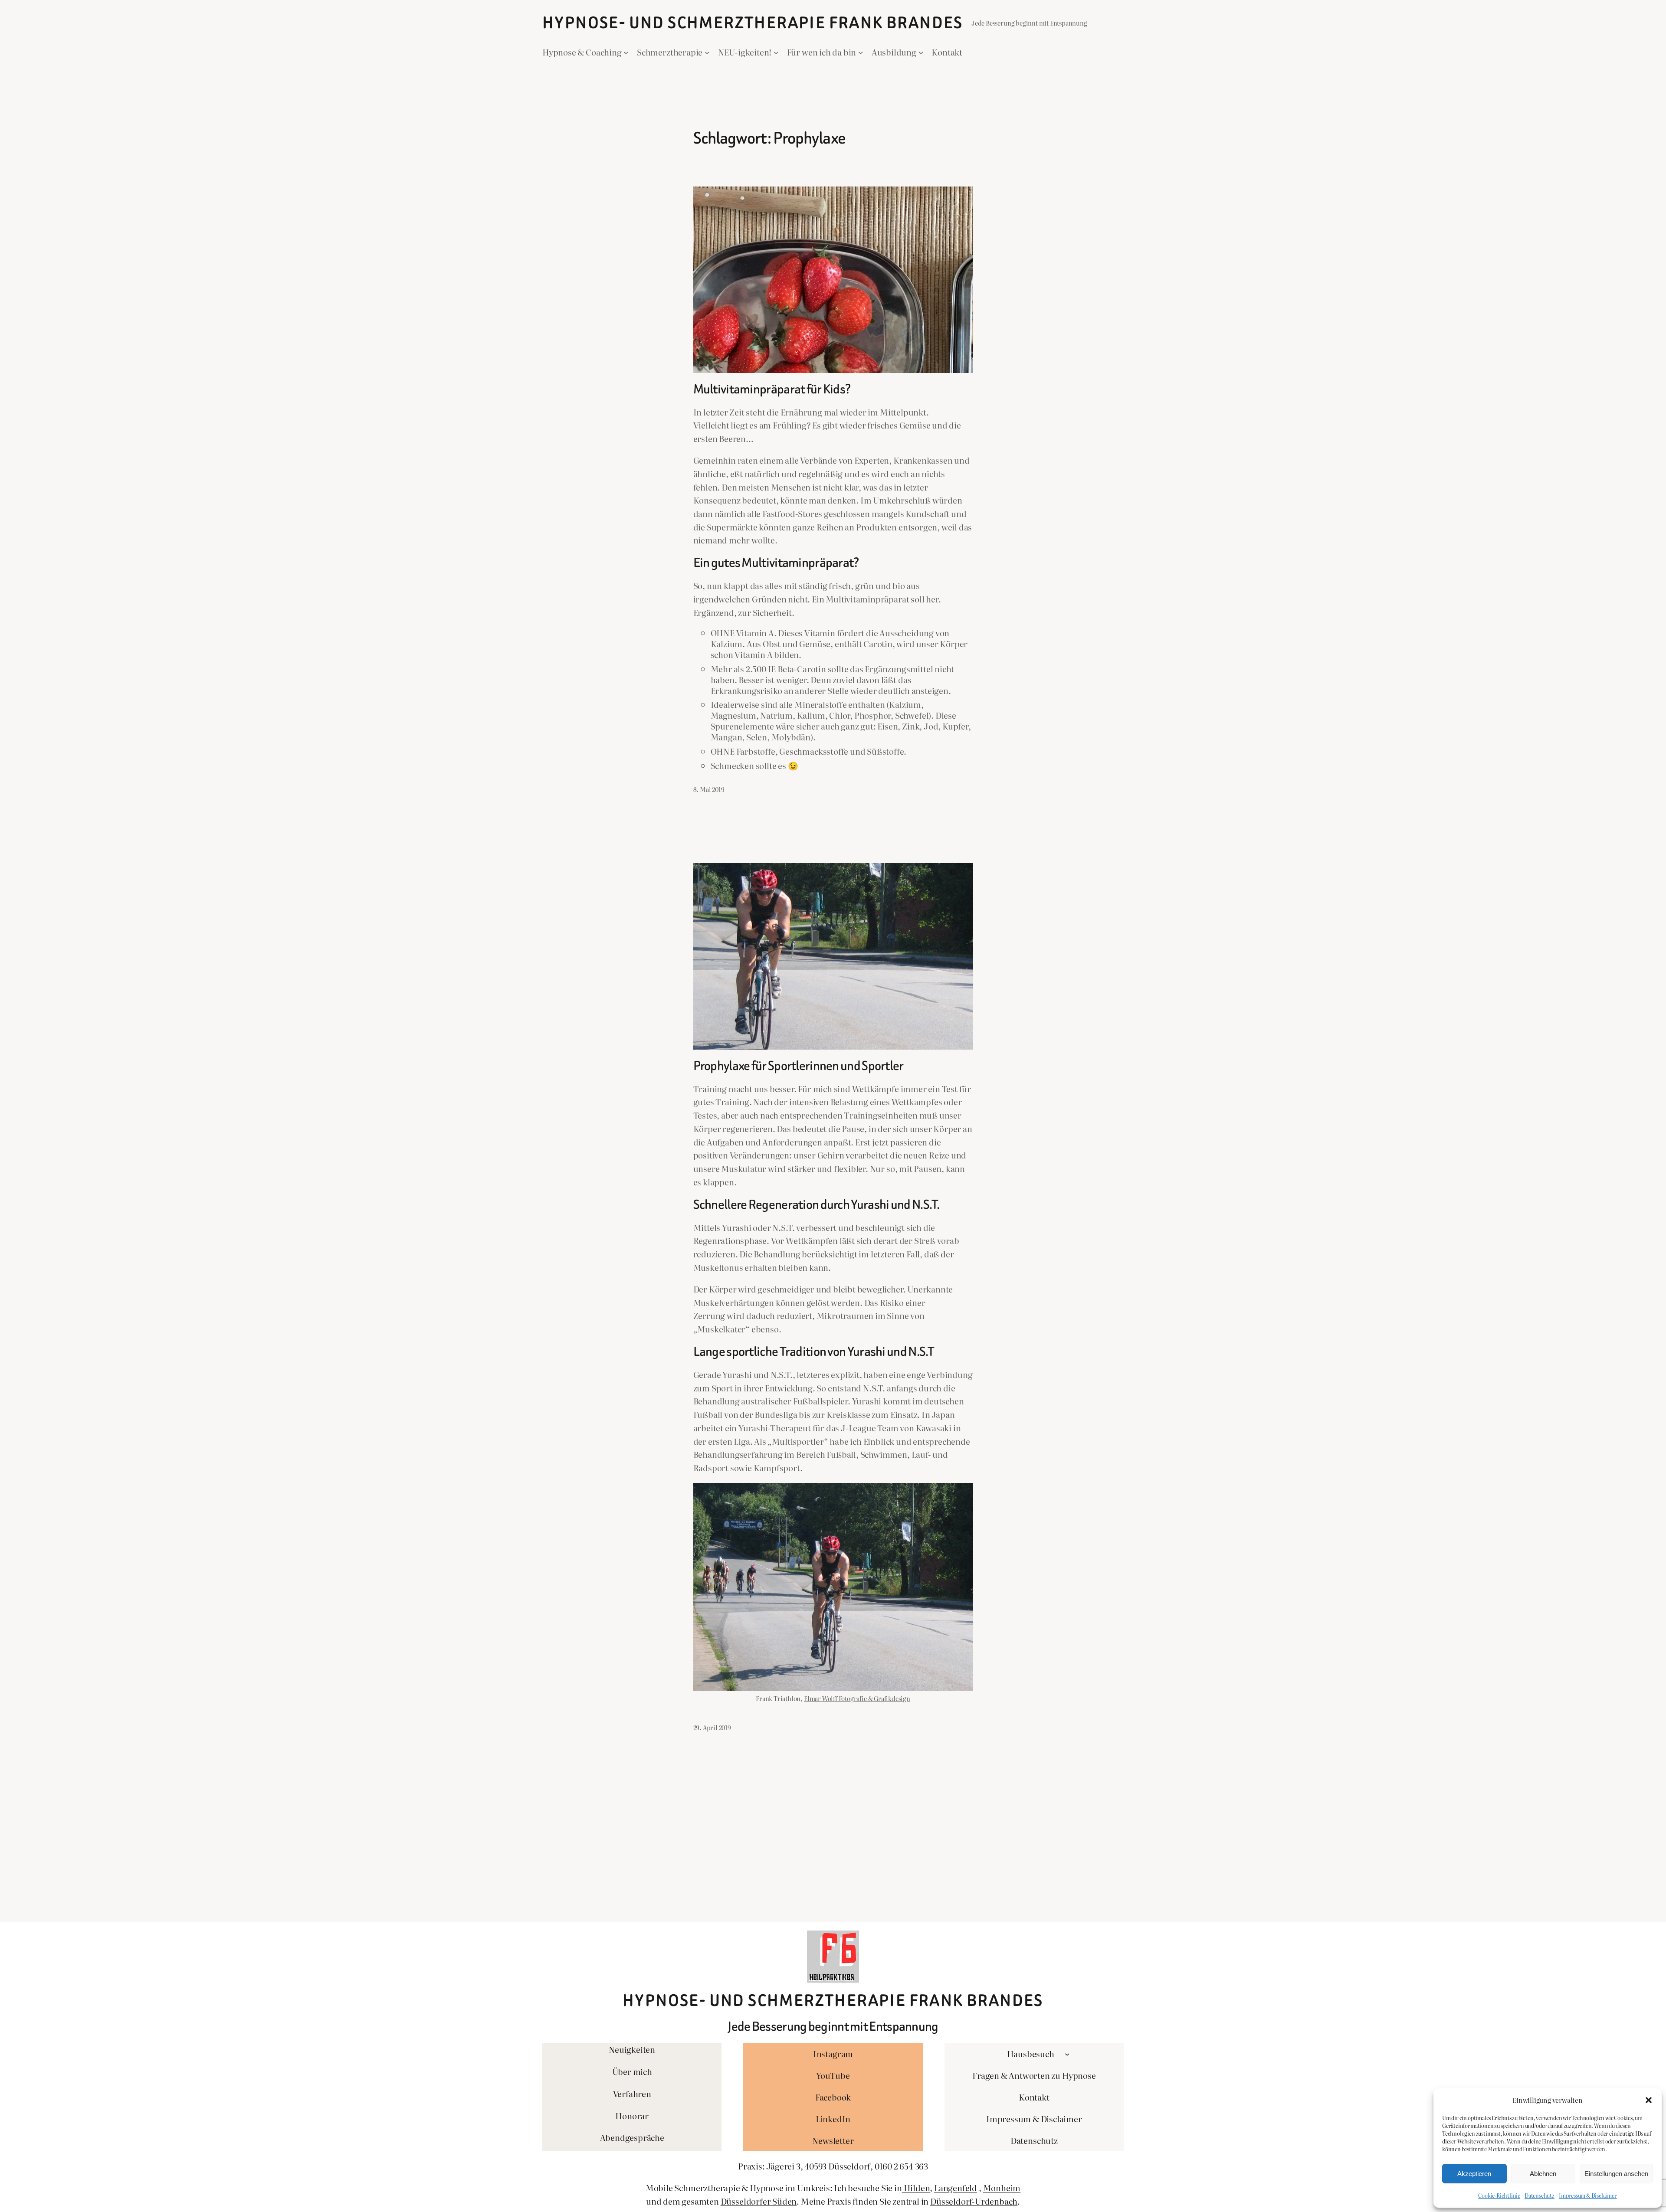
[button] (1649, 2100)
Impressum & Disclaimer (1588, 2196)
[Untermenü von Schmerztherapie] (707, 52)
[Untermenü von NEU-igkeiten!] (776, 52)
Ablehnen (1543, 2174)
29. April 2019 (712, 1727)
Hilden (916, 2187)
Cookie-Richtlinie (1499, 2196)
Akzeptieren (1474, 2174)
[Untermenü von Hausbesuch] (1067, 2054)
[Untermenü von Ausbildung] (921, 52)
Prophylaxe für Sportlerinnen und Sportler (799, 1066)
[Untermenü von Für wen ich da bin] (861, 52)
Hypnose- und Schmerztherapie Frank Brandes (753, 23)
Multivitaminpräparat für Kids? (772, 389)
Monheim (1002, 2187)
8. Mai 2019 (709, 789)
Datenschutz (1540, 2196)
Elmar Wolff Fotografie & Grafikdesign (857, 1698)
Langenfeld (956, 2187)
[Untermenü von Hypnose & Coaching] (626, 52)
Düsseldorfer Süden (759, 2201)
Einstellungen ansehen (1616, 2174)
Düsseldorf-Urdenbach (974, 2201)
